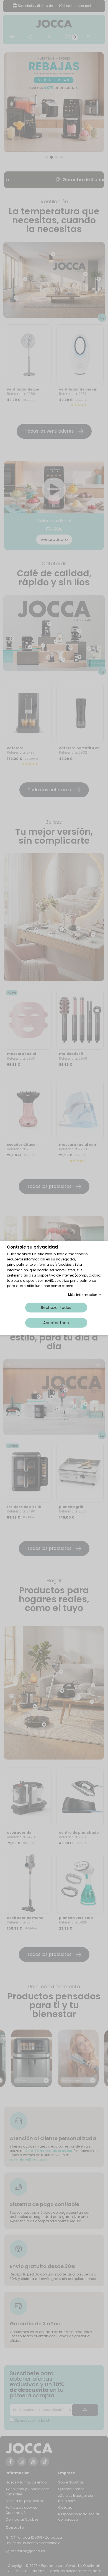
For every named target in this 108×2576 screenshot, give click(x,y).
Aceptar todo (56, 1322)
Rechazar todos (56, 1307)
